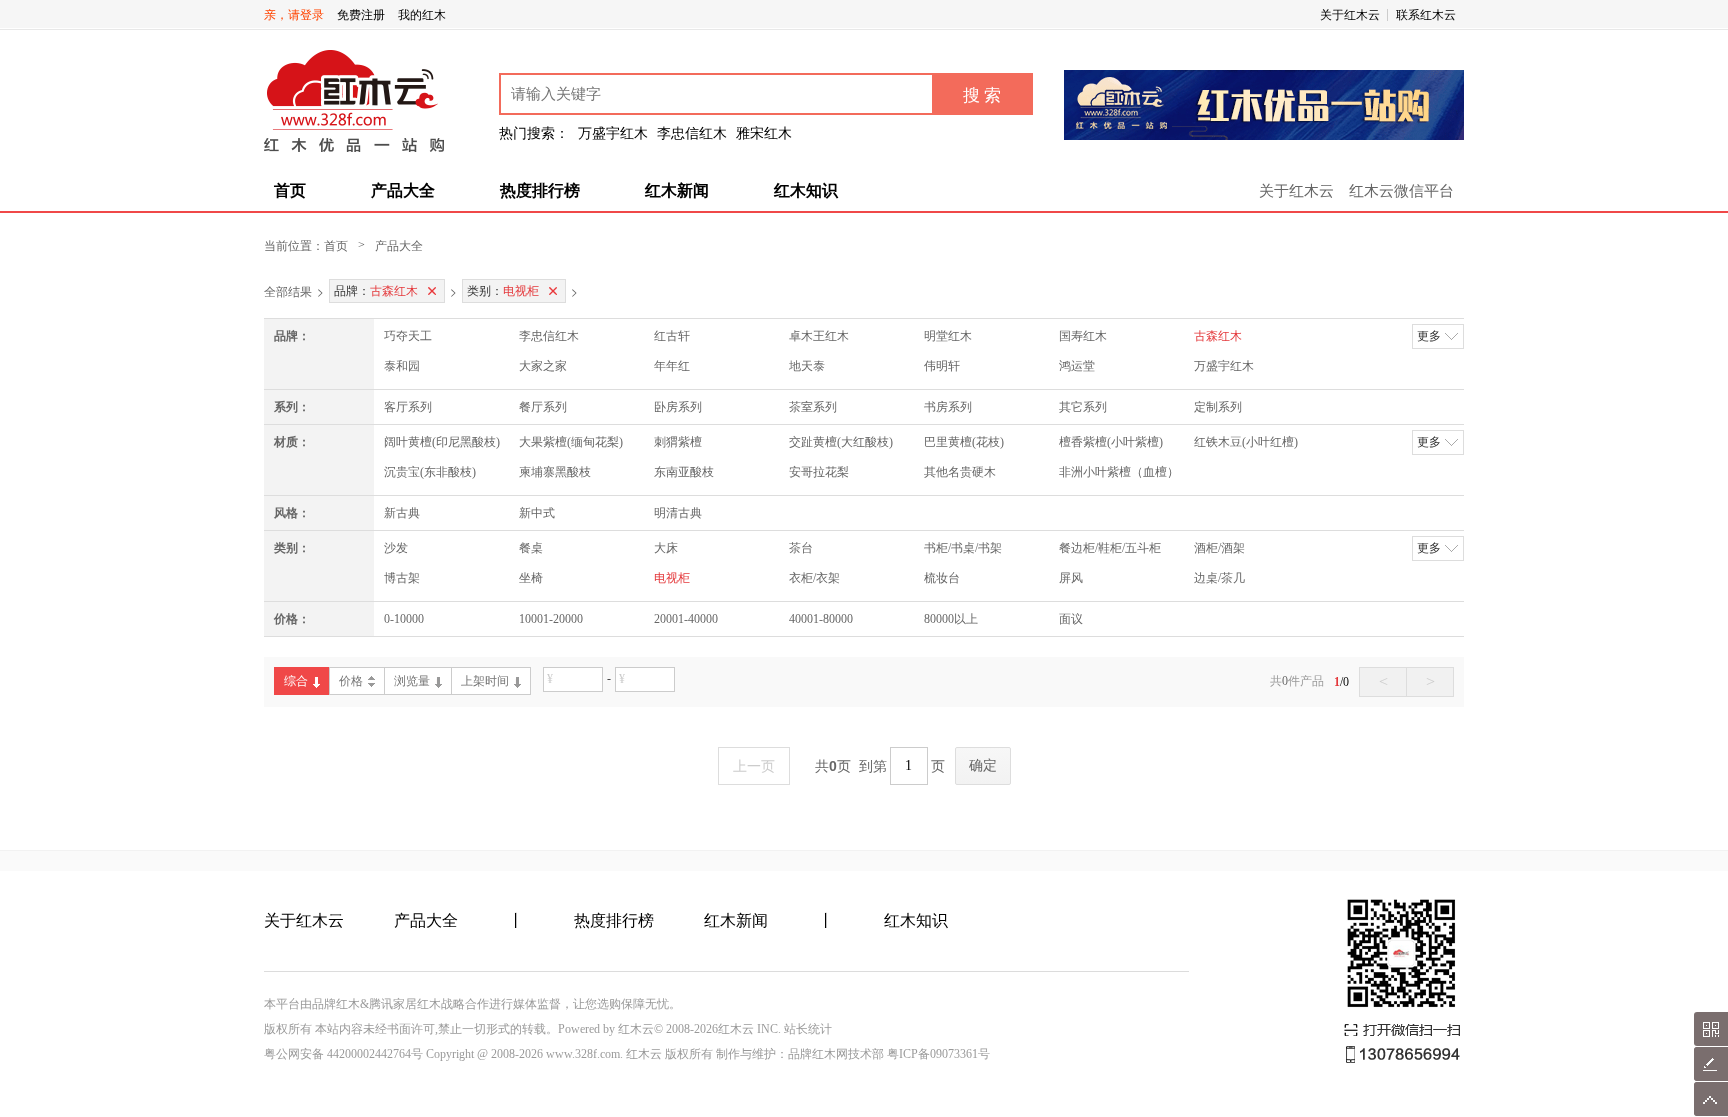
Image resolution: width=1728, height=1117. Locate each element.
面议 (1071, 619)
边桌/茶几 (1219, 578)
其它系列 (1083, 407)
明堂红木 (948, 336)
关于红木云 (1350, 15)
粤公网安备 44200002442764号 (343, 1054)
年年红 (672, 366)
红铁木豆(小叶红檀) (1246, 442)
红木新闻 (677, 190)
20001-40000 (686, 619)
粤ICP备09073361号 (938, 1054)
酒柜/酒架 (1219, 548)
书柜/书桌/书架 (963, 548)
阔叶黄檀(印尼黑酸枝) (442, 442)
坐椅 (531, 578)
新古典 (402, 513)
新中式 (537, 513)
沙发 (396, 548)
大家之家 (543, 366)
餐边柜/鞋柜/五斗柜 (1110, 548)
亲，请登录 (294, 15)
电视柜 (672, 578)
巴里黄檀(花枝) (964, 442)
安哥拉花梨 (819, 472)
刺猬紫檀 (678, 442)
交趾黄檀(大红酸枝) (841, 442)
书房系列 (948, 407)
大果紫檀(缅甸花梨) (571, 442)
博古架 (402, 578)
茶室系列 (813, 407)
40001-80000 (821, 619)
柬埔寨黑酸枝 (555, 472)
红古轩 (672, 336)
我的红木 (422, 15)
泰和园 (402, 366)
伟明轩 (942, 366)
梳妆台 (942, 578)
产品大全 (403, 190)
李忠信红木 (549, 336)
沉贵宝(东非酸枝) (430, 472)
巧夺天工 (408, 336)
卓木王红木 (819, 336)
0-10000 (404, 619)
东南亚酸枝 (684, 472)
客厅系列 (408, 407)
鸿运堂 (1077, 366)
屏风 (1071, 578)
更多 (1429, 336)
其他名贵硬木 (960, 472)
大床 (666, 548)
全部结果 (288, 290)
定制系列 (1218, 407)
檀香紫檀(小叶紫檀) (1111, 442)
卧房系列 (678, 407)
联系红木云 (1426, 15)
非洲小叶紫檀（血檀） (1119, 472)
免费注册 (361, 15)
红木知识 (806, 190)
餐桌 (531, 548)
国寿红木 (1083, 336)
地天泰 (807, 366)
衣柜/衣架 (814, 578)
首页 (290, 190)
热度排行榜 (540, 190)
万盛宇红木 (1224, 366)
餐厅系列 (543, 407)
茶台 (801, 548)
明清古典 (678, 513)
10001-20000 (551, 619)
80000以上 (951, 619)
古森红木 (1218, 336)
